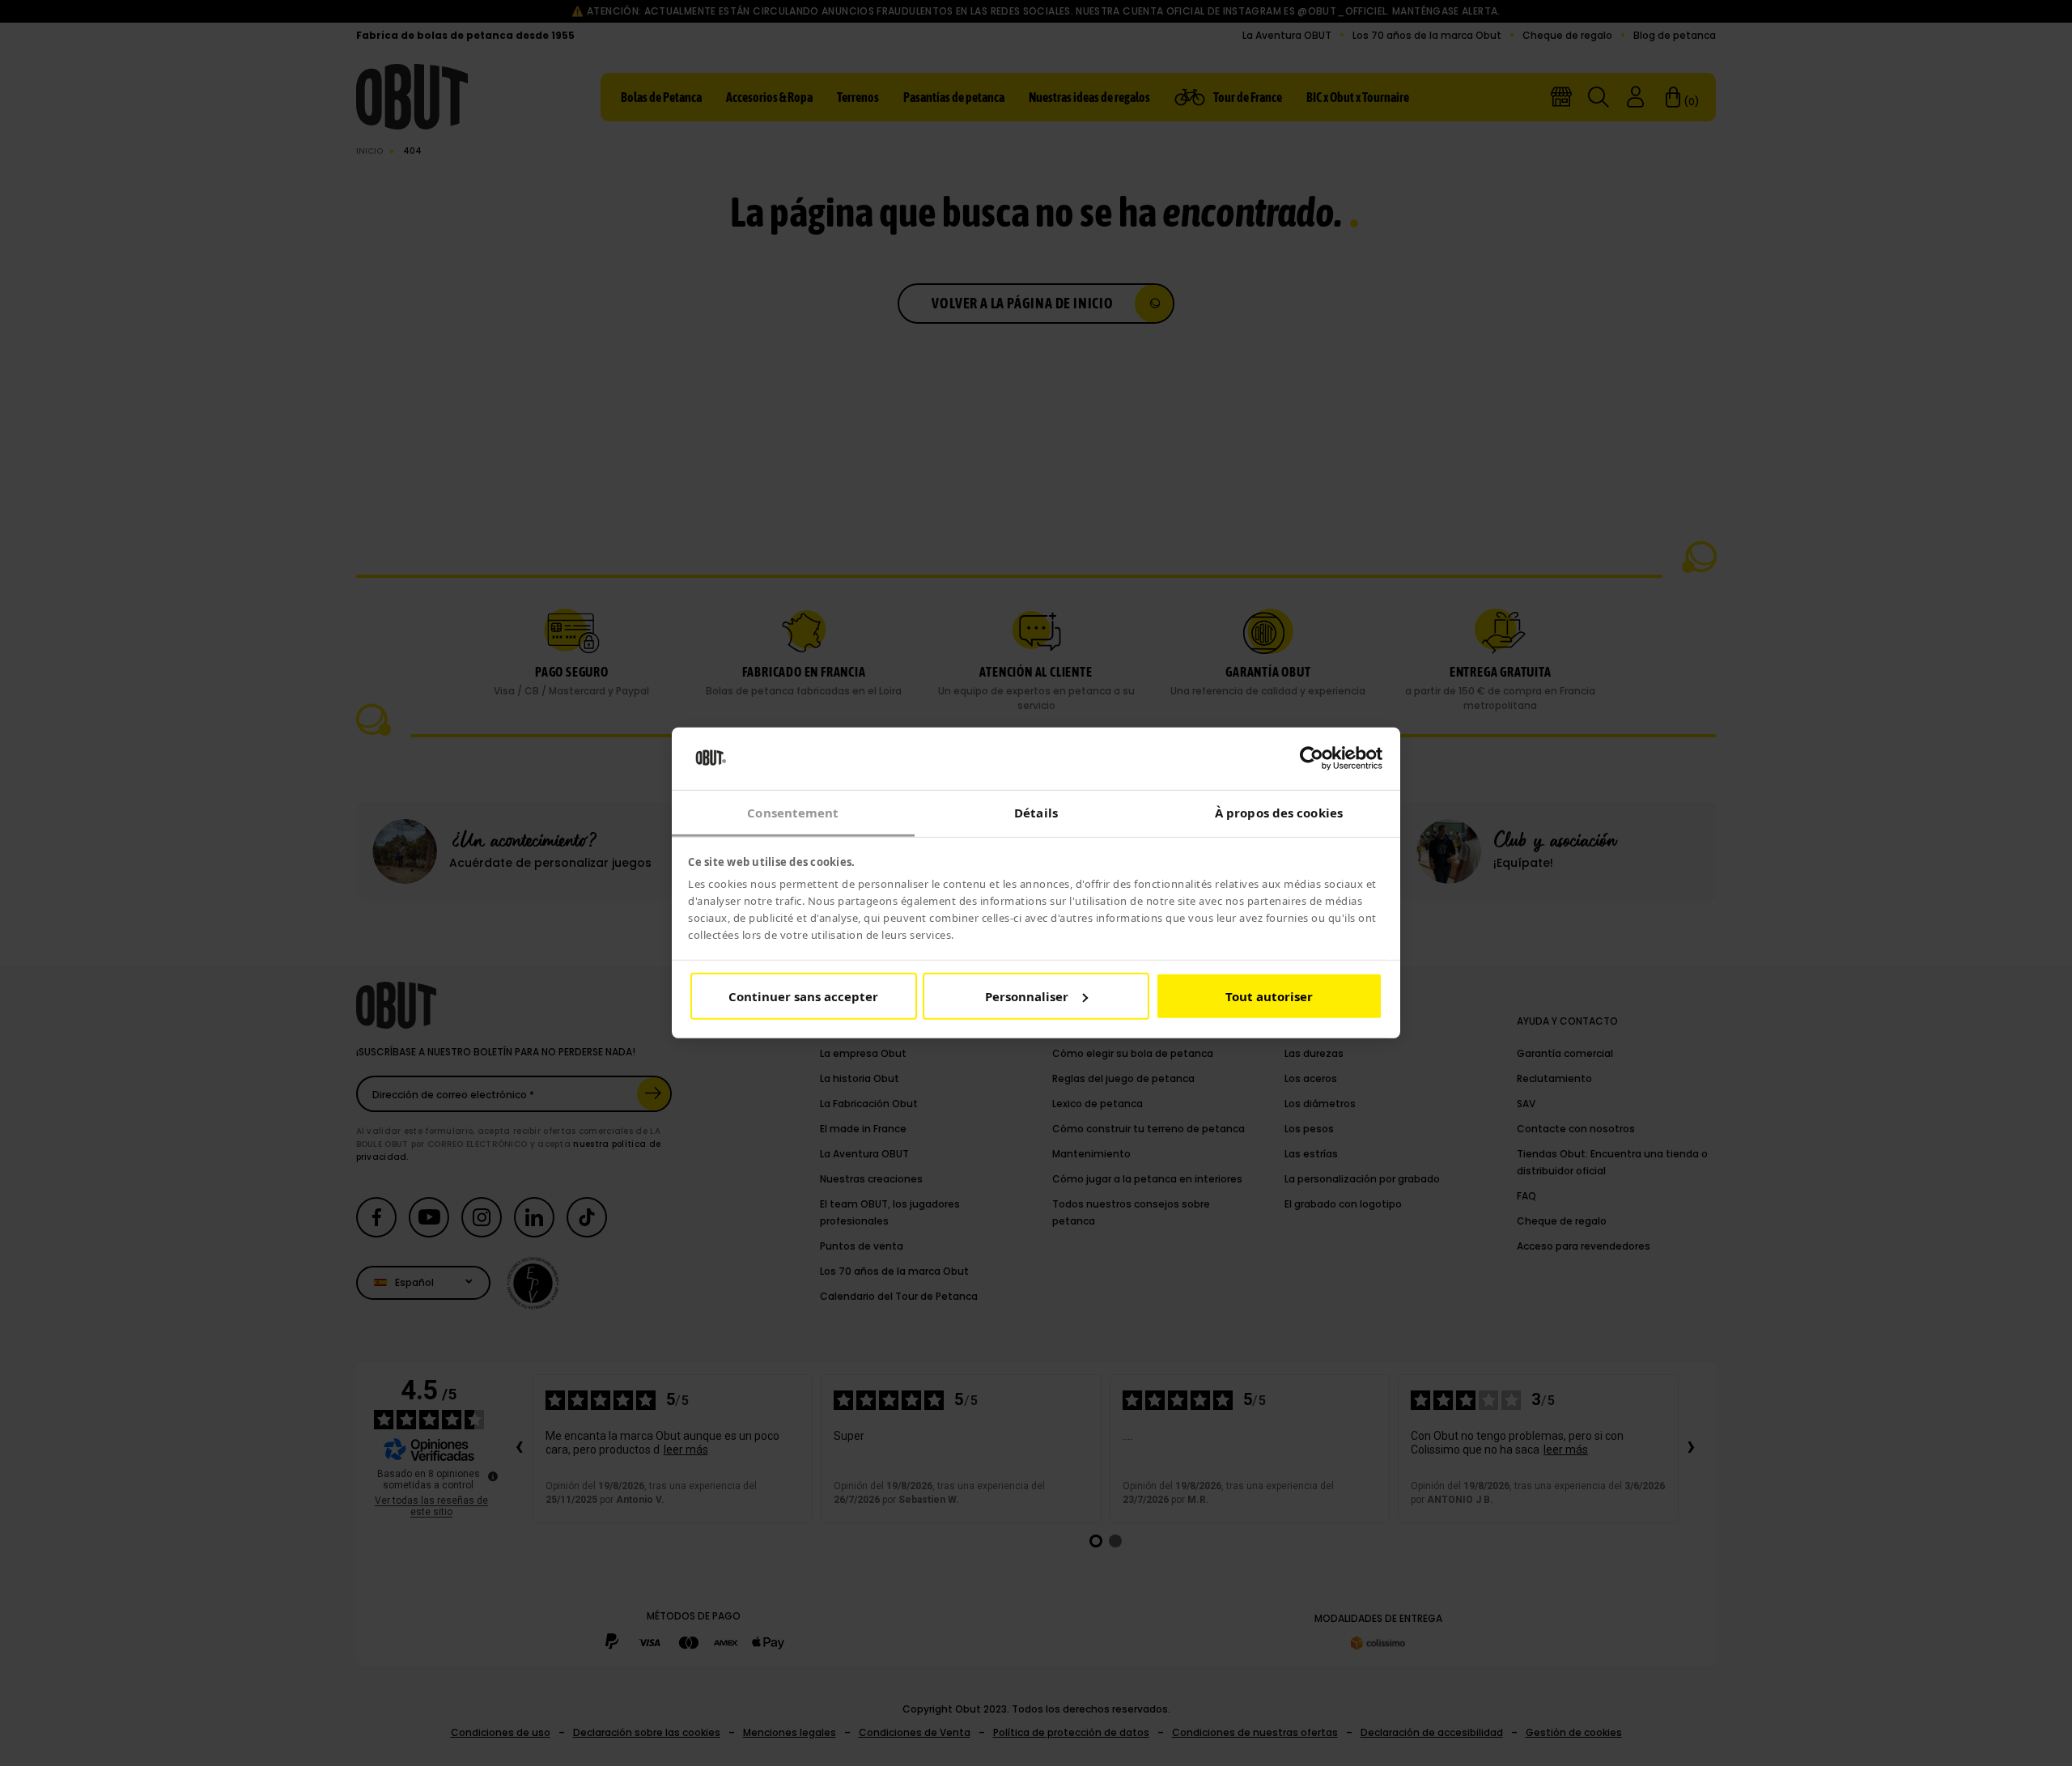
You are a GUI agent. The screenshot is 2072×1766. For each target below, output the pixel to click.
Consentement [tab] (793, 813)
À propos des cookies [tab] (1279, 813)
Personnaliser (1027, 996)
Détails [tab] (1036, 813)
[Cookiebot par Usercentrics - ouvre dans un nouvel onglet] (1312, 758)
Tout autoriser (1269, 996)
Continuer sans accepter (803, 996)
